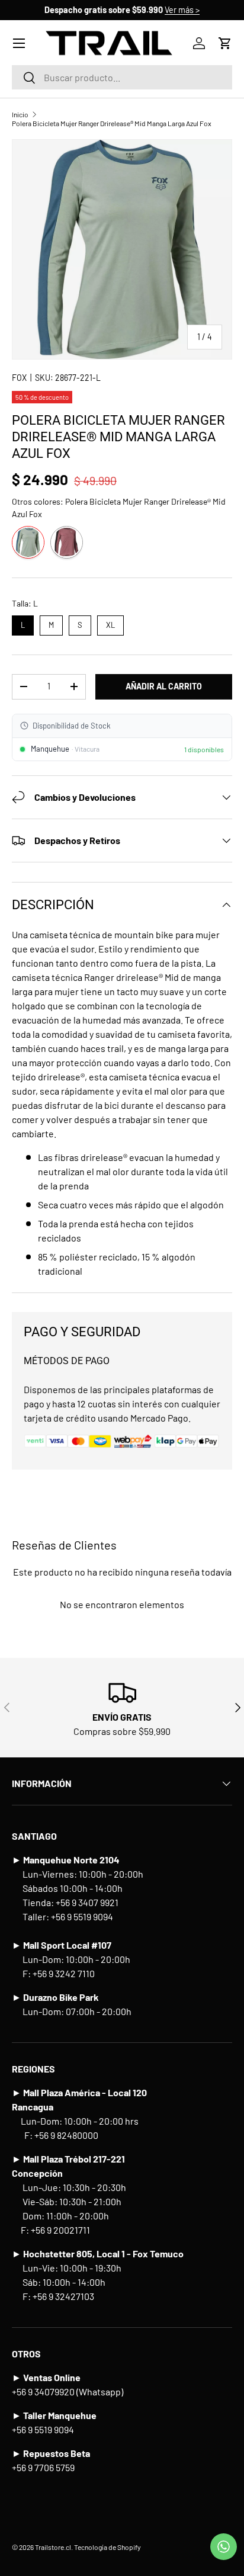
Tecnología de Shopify (107, 2547)
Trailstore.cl (53, 2547)
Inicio (20, 114)
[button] (225, 43)
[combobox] (122, 77)
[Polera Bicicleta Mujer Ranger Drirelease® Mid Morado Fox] (67, 542)
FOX (19, 378)
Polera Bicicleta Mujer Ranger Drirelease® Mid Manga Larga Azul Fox (112, 123)
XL (111, 623)
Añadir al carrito (164, 686)
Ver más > (182, 10)
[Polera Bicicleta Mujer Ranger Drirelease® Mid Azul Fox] (28, 542)
